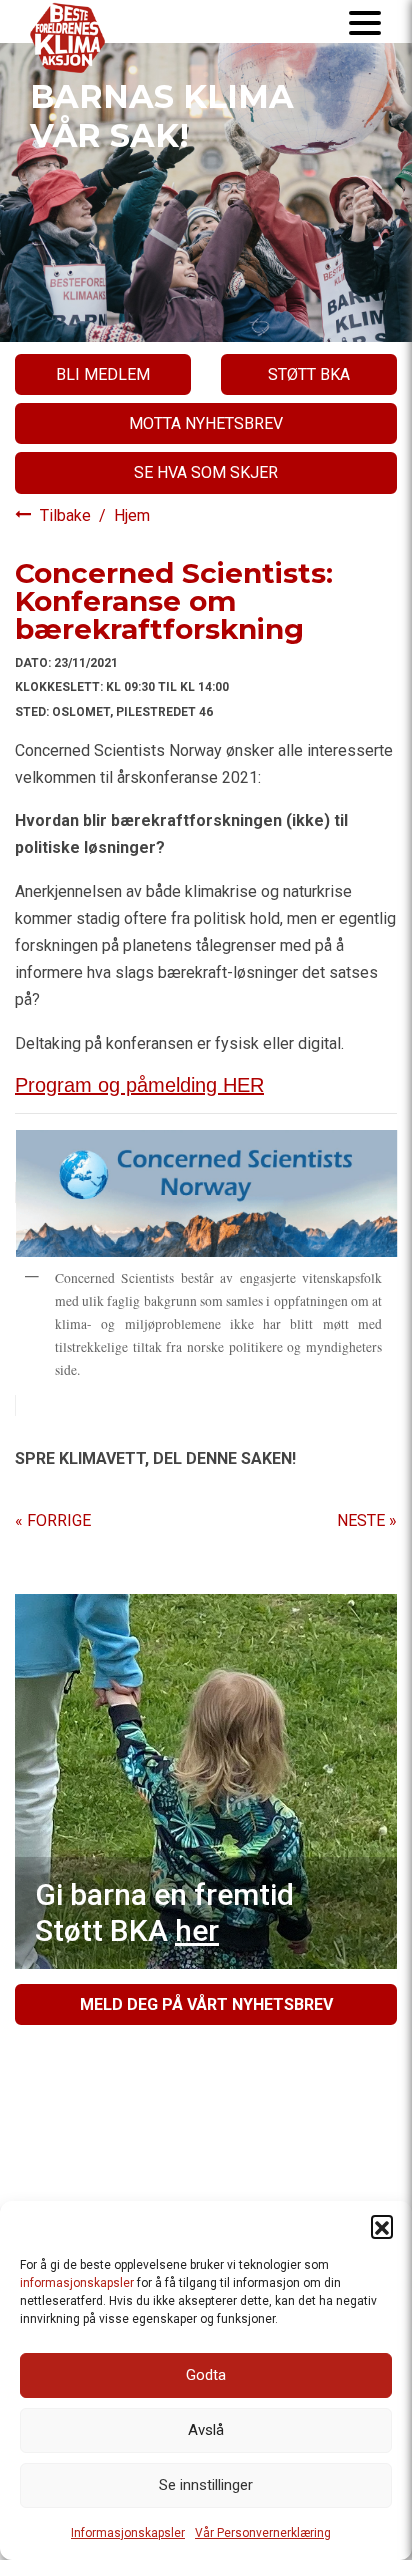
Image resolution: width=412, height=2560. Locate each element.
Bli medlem (103, 374)
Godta (206, 2375)
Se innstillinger (206, 2485)
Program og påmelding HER (139, 1085)
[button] (382, 2226)
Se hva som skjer (206, 472)
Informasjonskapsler (128, 2533)
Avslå (206, 2430)
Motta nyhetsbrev (206, 423)
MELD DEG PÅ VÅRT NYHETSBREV (206, 2004)
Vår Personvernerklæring (263, 2533)
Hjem (132, 515)
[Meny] (365, 21)
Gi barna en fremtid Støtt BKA (164, 1912)
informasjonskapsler (77, 2283)
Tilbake (67, 515)
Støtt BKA (309, 374)
